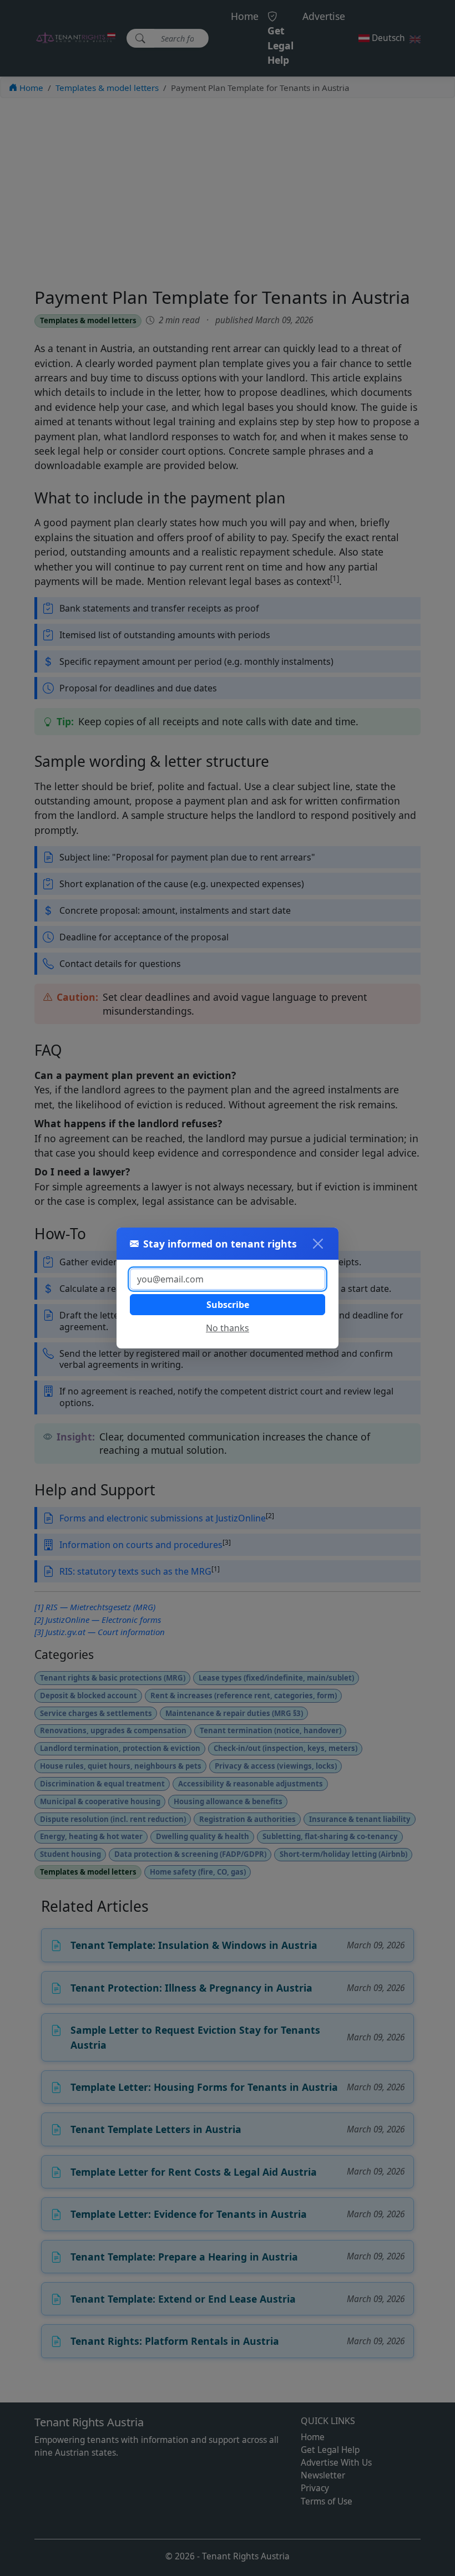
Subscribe (228, 1305)
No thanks (228, 1328)
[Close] (318, 1244)
